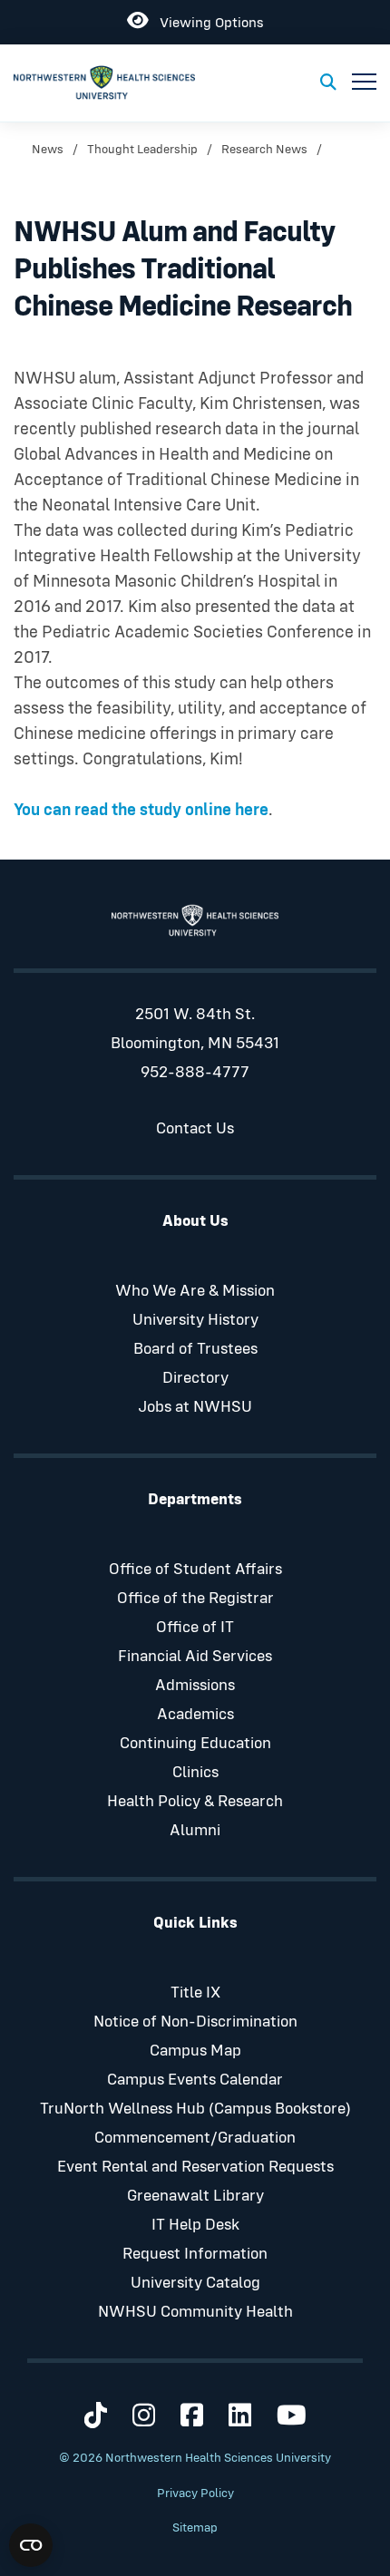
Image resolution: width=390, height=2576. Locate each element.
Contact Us (195, 1129)
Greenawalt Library (195, 2196)
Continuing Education (195, 1744)
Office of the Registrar (195, 1599)
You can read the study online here (141, 810)
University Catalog (195, 2283)
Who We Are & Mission (195, 1291)
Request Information (195, 2254)
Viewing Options (206, 19)
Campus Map (195, 2051)
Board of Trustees (195, 1349)
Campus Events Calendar (195, 2080)
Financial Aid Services (195, 1657)
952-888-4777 (195, 1073)
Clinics (195, 1773)
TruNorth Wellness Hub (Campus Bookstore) (195, 2109)
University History (195, 1320)
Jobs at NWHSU (195, 1407)
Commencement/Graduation (195, 2138)
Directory (195, 1378)
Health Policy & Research (195, 1802)
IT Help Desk (195, 2225)
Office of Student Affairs (195, 1570)
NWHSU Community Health (195, 2312)
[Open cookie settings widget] (31, 2545)
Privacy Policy (195, 2493)
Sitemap (195, 2528)
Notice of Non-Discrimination (195, 2022)
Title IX (195, 1993)
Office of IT (195, 1628)
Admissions (195, 1686)
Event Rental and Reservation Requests (195, 2167)
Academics (195, 1715)
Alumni (195, 1831)
